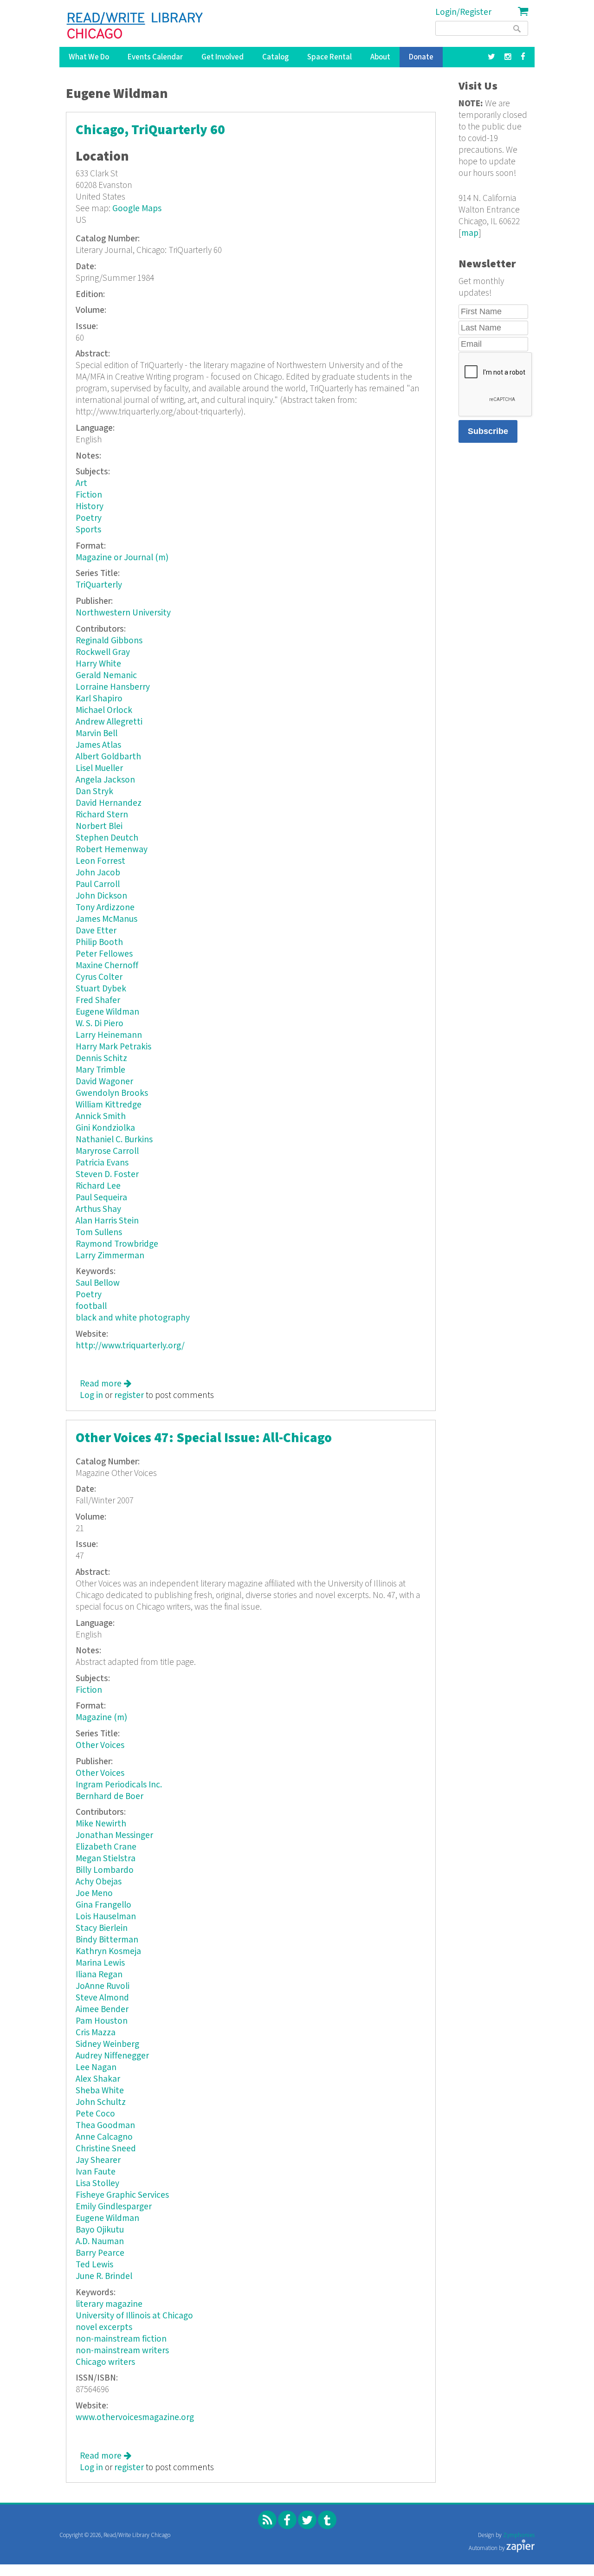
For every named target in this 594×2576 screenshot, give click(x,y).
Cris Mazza (96, 2033)
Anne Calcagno (104, 2137)
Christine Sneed (106, 2149)
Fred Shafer (98, 1000)
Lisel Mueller (99, 768)
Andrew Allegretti (109, 722)
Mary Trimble (100, 1070)
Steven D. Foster (107, 1175)
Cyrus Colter (99, 977)
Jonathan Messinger (114, 1835)
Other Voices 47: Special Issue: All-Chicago (204, 1438)
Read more (106, 1384)
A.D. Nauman (100, 2242)
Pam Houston (102, 2021)
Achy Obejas (99, 1882)
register (129, 1395)
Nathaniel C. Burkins (114, 1140)
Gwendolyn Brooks (112, 1093)
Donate (421, 57)
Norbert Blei (99, 826)
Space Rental (329, 57)
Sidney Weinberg (107, 2044)
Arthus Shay (98, 1209)
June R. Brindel (104, 2276)
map (470, 233)
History (90, 507)
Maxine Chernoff (107, 966)
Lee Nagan (96, 2068)
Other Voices (100, 1745)
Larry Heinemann (109, 1035)
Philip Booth (99, 942)
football (91, 1306)
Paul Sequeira (101, 1198)
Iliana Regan (99, 1975)
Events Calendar (155, 57)
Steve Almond (102, 1998)
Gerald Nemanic (106, 676)
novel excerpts (104, 2327)
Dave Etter (96, 931)
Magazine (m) (101, 1718)
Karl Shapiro (99, 699)
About (380, 57)
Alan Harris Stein (107, 1221)
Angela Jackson (105, 780)
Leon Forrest (100, 861)
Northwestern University (123, 613)
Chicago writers (105, 2362)
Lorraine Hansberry (113, 687)
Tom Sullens (99, 1233)
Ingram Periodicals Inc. (119, 1785)
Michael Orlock (104, 710)
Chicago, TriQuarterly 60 (150, 130)
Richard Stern (102, 815)
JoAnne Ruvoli (103, 1986)
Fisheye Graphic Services (122, 2195)
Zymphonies (519, 2535)
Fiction (89, 495)
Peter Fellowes (104, 954)
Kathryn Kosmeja (108, 1951)
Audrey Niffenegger (112, 2056)
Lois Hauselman (106, 1917)
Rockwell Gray (103, 652)
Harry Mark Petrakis (113, 1047)
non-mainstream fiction (121, 2339)
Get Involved (223, 57)
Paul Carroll (98, 884)
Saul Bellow (98, 1283)
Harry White (98, 664)
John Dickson (101, 896)
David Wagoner (104, 1082)
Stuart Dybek (101, 989)
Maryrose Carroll (107, 1151)
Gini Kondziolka (105, 1128)
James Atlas (98, 745)
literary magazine (109, 2304)
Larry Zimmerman (110, 1256)
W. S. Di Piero (100, 1024)
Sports (88, 530)
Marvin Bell (97, 734)
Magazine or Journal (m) (122, 558)
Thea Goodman (105, 2126)
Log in (91, 1395)
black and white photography (133, 1318)
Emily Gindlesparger (114, 2207)
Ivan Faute (96, 2172)
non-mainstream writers (122, 2351)
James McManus (107, 919)
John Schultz (101, 2102)
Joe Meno (94, 1893)
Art (81, 483)
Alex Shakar (98, 2079)
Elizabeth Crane (106, 1847)
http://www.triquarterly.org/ (130, 1346)
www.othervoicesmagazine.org (135, 2417)
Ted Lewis (94, 2265)
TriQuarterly (99, 585)
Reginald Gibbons (109, 641)
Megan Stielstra (106, 1859)
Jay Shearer (98, 2160)
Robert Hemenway (112, 850)
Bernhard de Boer (110, 1796)
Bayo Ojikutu (100, 2230)
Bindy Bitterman (107, 1940)
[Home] (135, 26)
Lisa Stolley (97, 2184)
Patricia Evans (102, 1163)
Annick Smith (101, 1116)
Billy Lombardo (105, 1870)
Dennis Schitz (101, 1058)
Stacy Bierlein (102, 1928)
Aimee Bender (102, 2010)
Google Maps (137, 209)
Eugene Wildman (107, 1012)
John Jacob (98, 873)
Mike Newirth (101, 1824)
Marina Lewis (100, 1963)
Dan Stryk (94, 792)
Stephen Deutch (107, 838)
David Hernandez (109, 803)
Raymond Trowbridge (117, 1244)
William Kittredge (109, 1105)
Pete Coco (95, 2114)
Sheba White (100, 2091)
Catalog (275, 57)
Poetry (89, 518)
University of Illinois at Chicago (134, 2316)
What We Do (89, 57)
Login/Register (463, 12)
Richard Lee (98, 1186)
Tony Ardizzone (105, 908)
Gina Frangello (103, 1905)
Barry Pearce (100, 2253)
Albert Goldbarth (108, 757)
